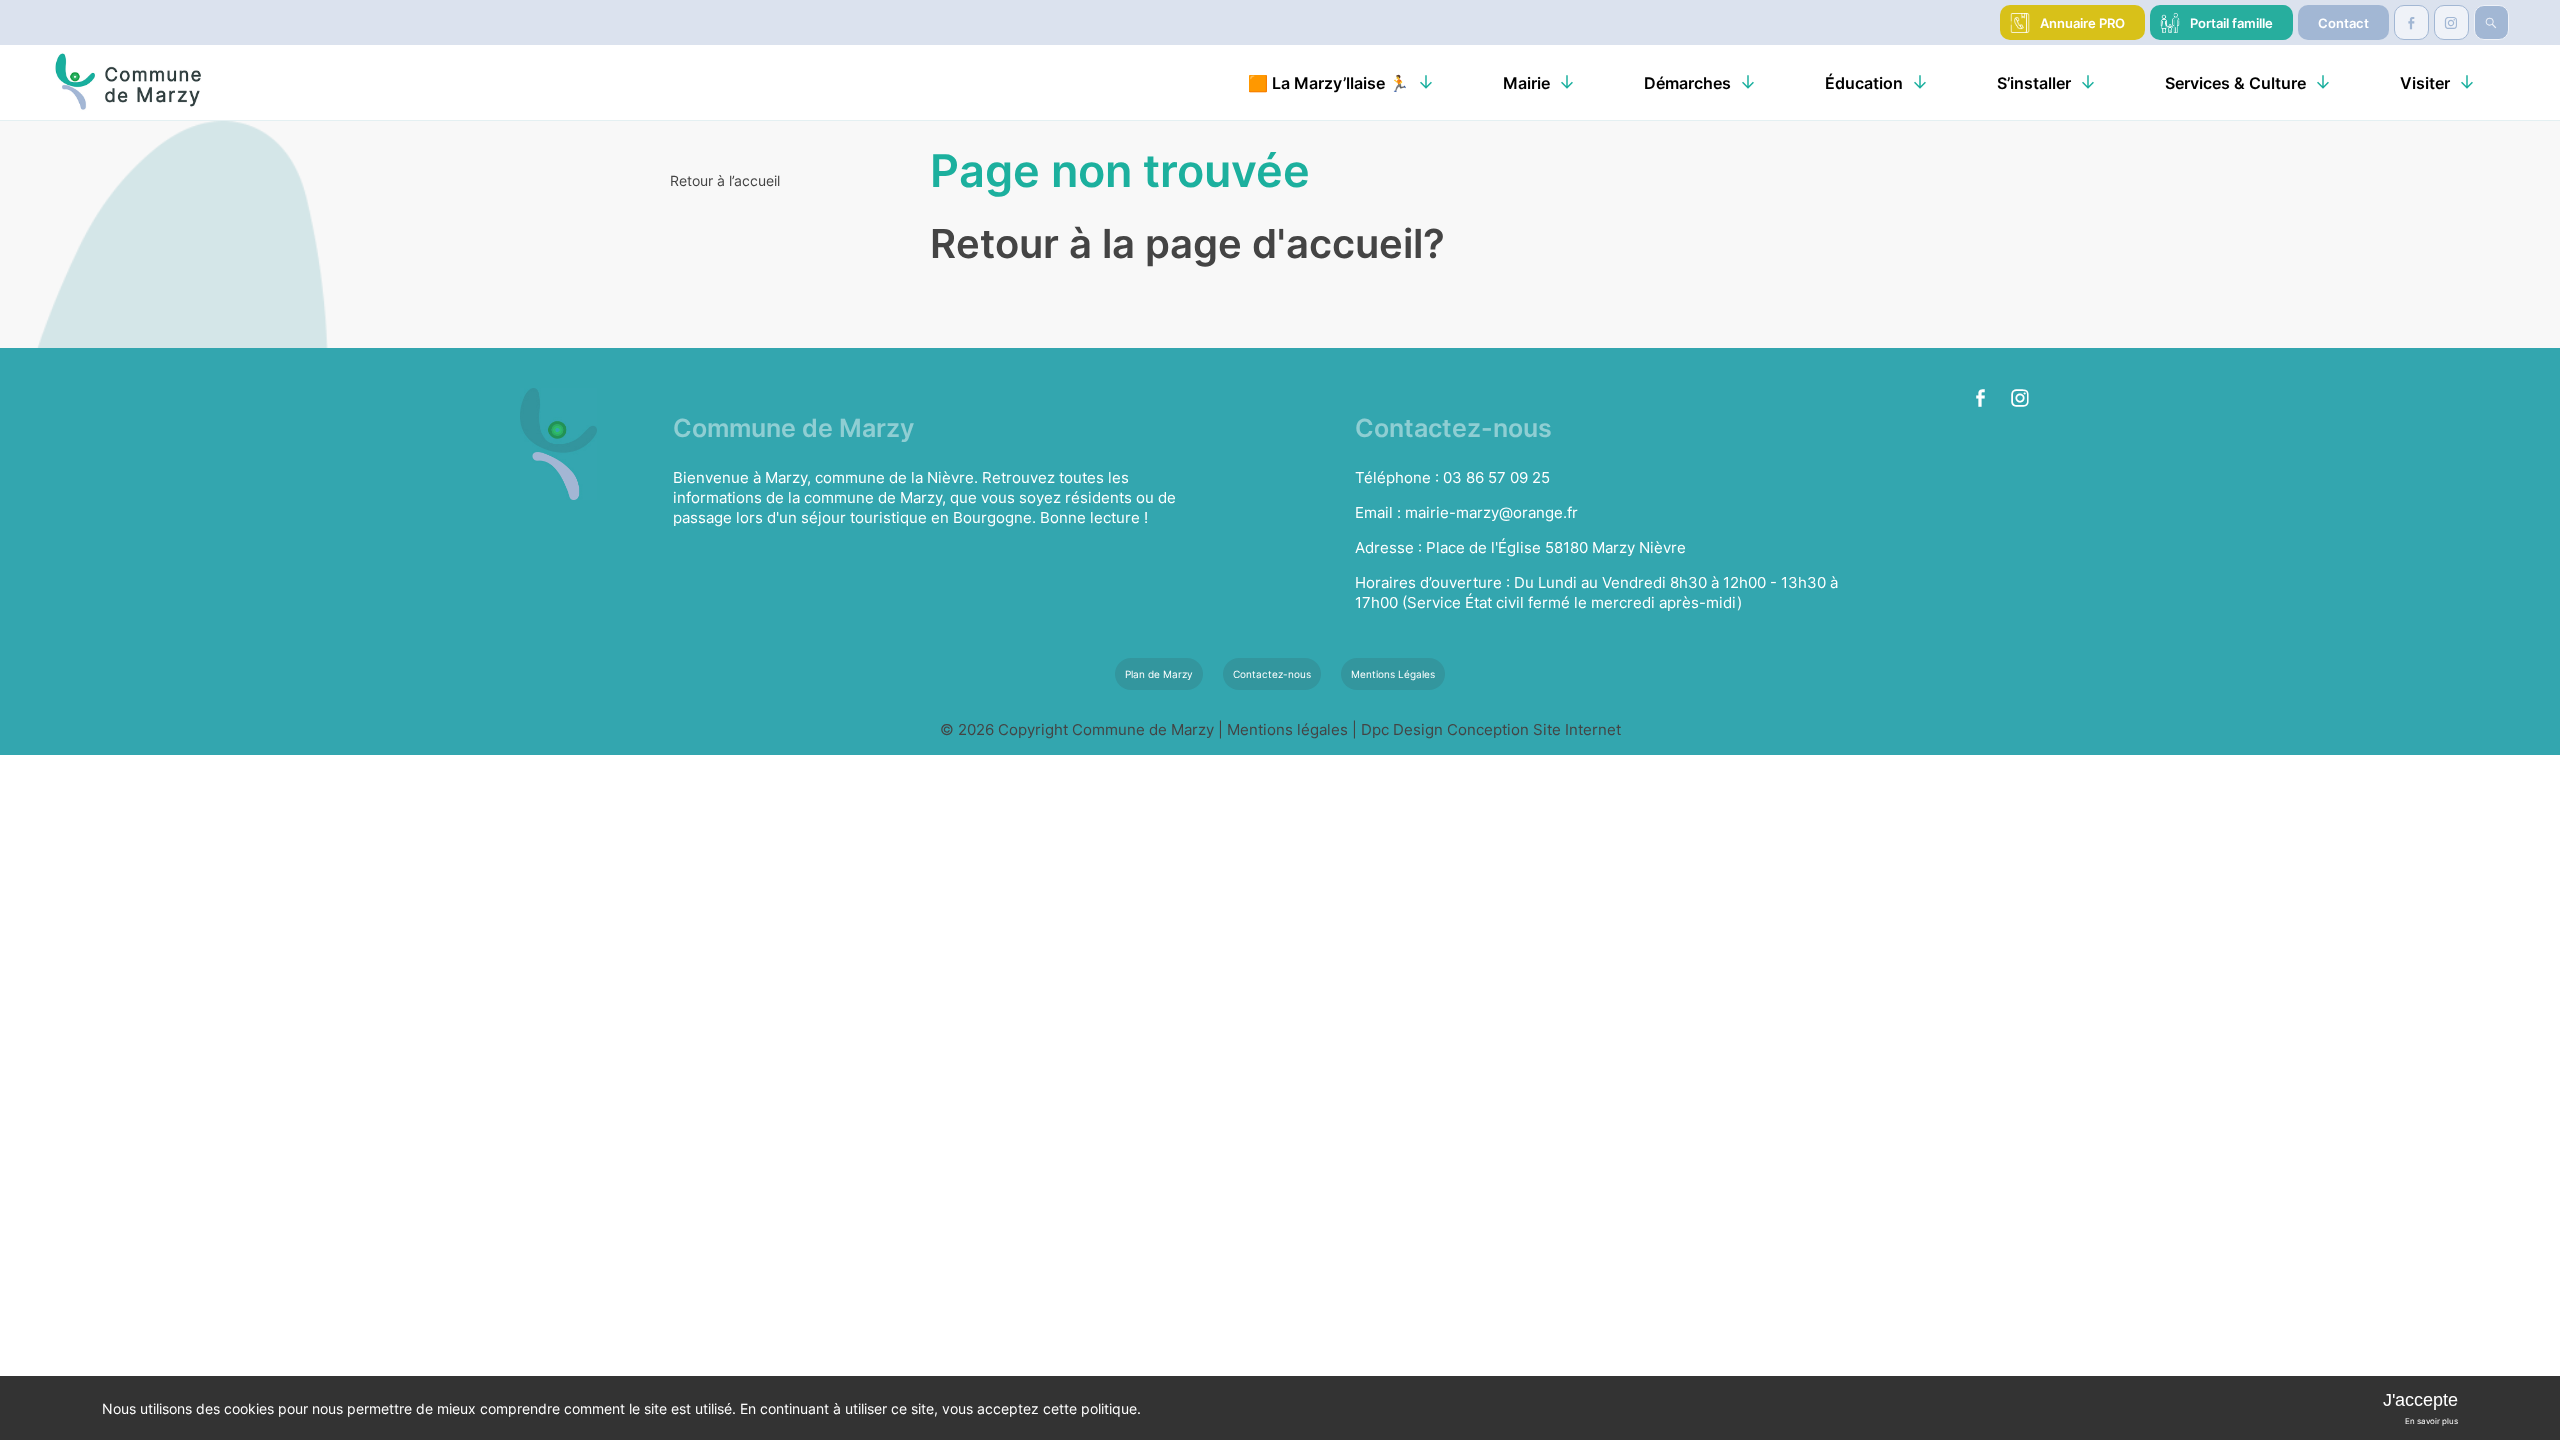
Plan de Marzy (1159, 674)
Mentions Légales (1393, 674)
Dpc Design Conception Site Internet (1491, 729)
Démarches (1687, 83)
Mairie (1526, 83)
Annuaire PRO (2082, 23)
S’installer (2034, 83)
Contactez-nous (1272, 674)
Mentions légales (1289, 729)
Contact (2343, 23)
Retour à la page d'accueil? (1187, 243)
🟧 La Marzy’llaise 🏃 (1328, 83)
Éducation (1864, 83)
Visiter (2425, 83)
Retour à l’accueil (725, 180)
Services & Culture (2235, 83)
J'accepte (2420, 1400)
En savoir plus (2431, 1421)
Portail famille (2231, 23)
